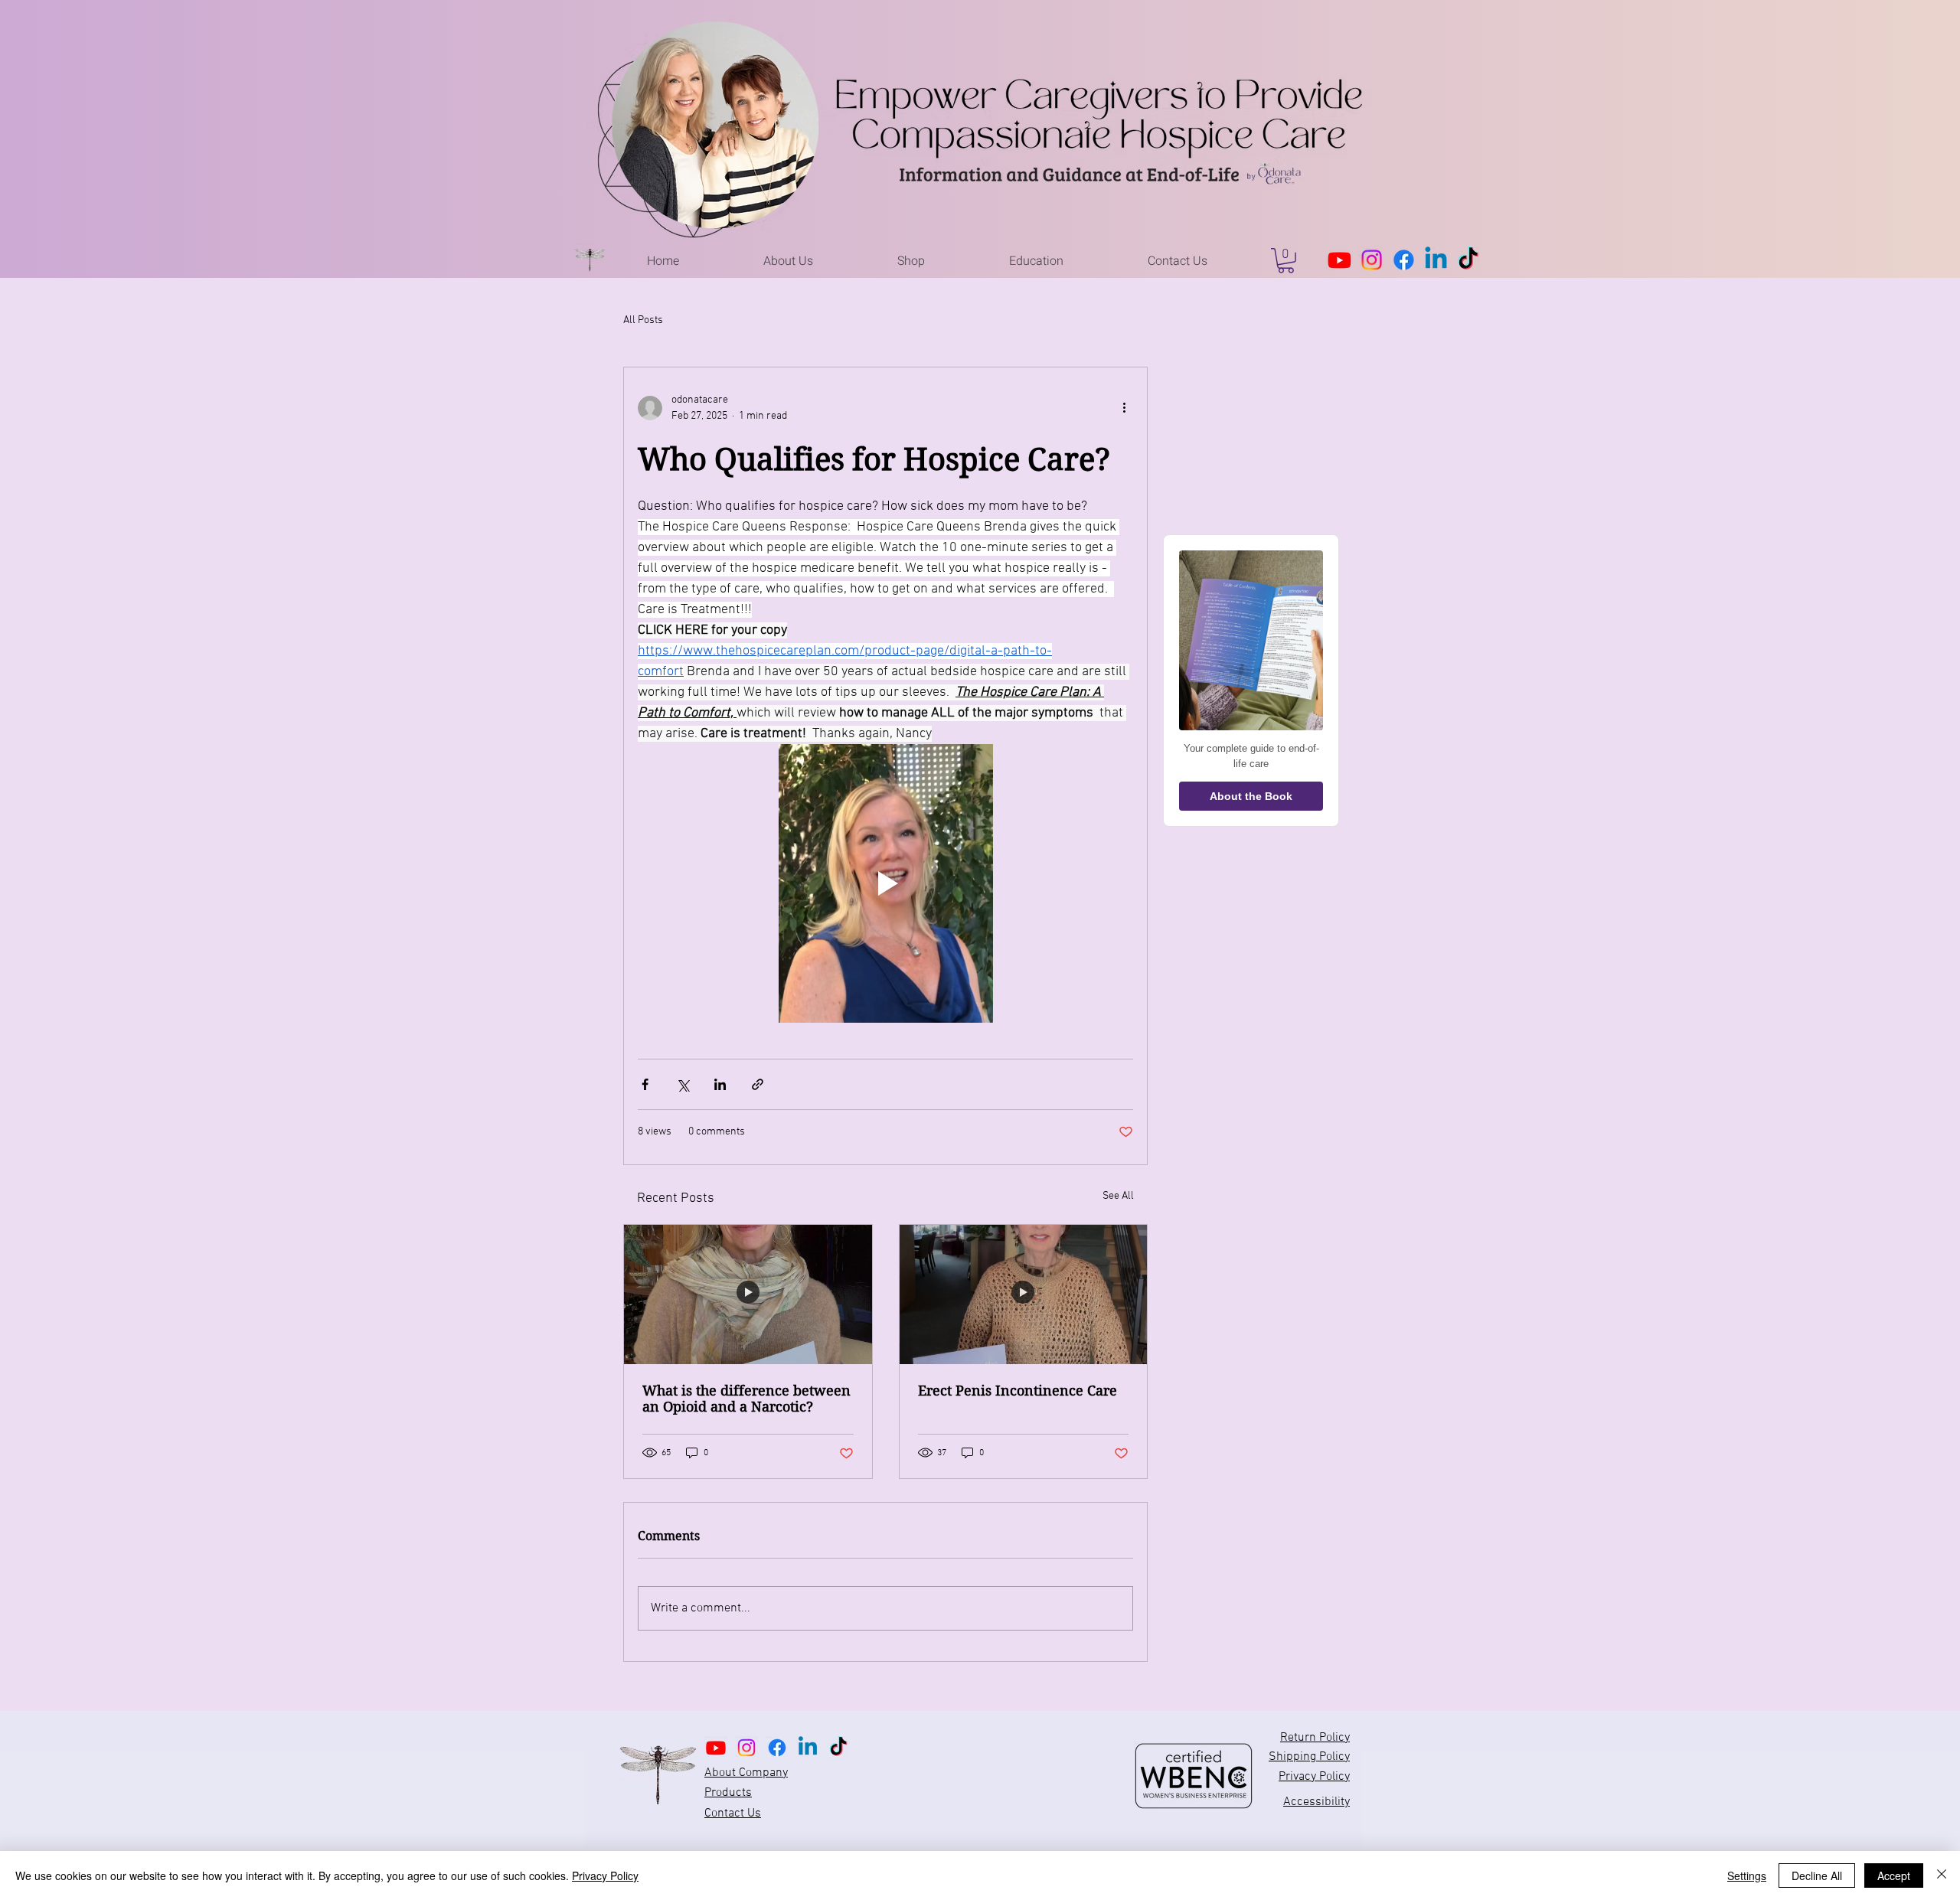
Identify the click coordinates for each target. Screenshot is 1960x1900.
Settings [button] (1747, 1876)
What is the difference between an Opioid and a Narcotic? (746, 1399)
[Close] (1942, 1876)
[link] (1286, 261)
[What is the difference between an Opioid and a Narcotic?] (748, 1294)
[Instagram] (1372, 260)
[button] (788, 261)
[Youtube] (1339, 260)
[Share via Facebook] (645, 1084)
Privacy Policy (605, 1876)
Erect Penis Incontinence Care (1018, 1391)
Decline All (1817, 1876)
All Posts (643, 320)
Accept (1894, 1876)
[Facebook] (1404, 260)
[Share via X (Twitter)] (683, 1084)
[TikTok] (1468, 260)
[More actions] (1124, 408)
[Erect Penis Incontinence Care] (1024, 1294)
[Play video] (885, 883)
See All (1118, 1196)
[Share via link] (758, 1084)
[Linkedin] (1436, 260)
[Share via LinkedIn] (720, 1084)
